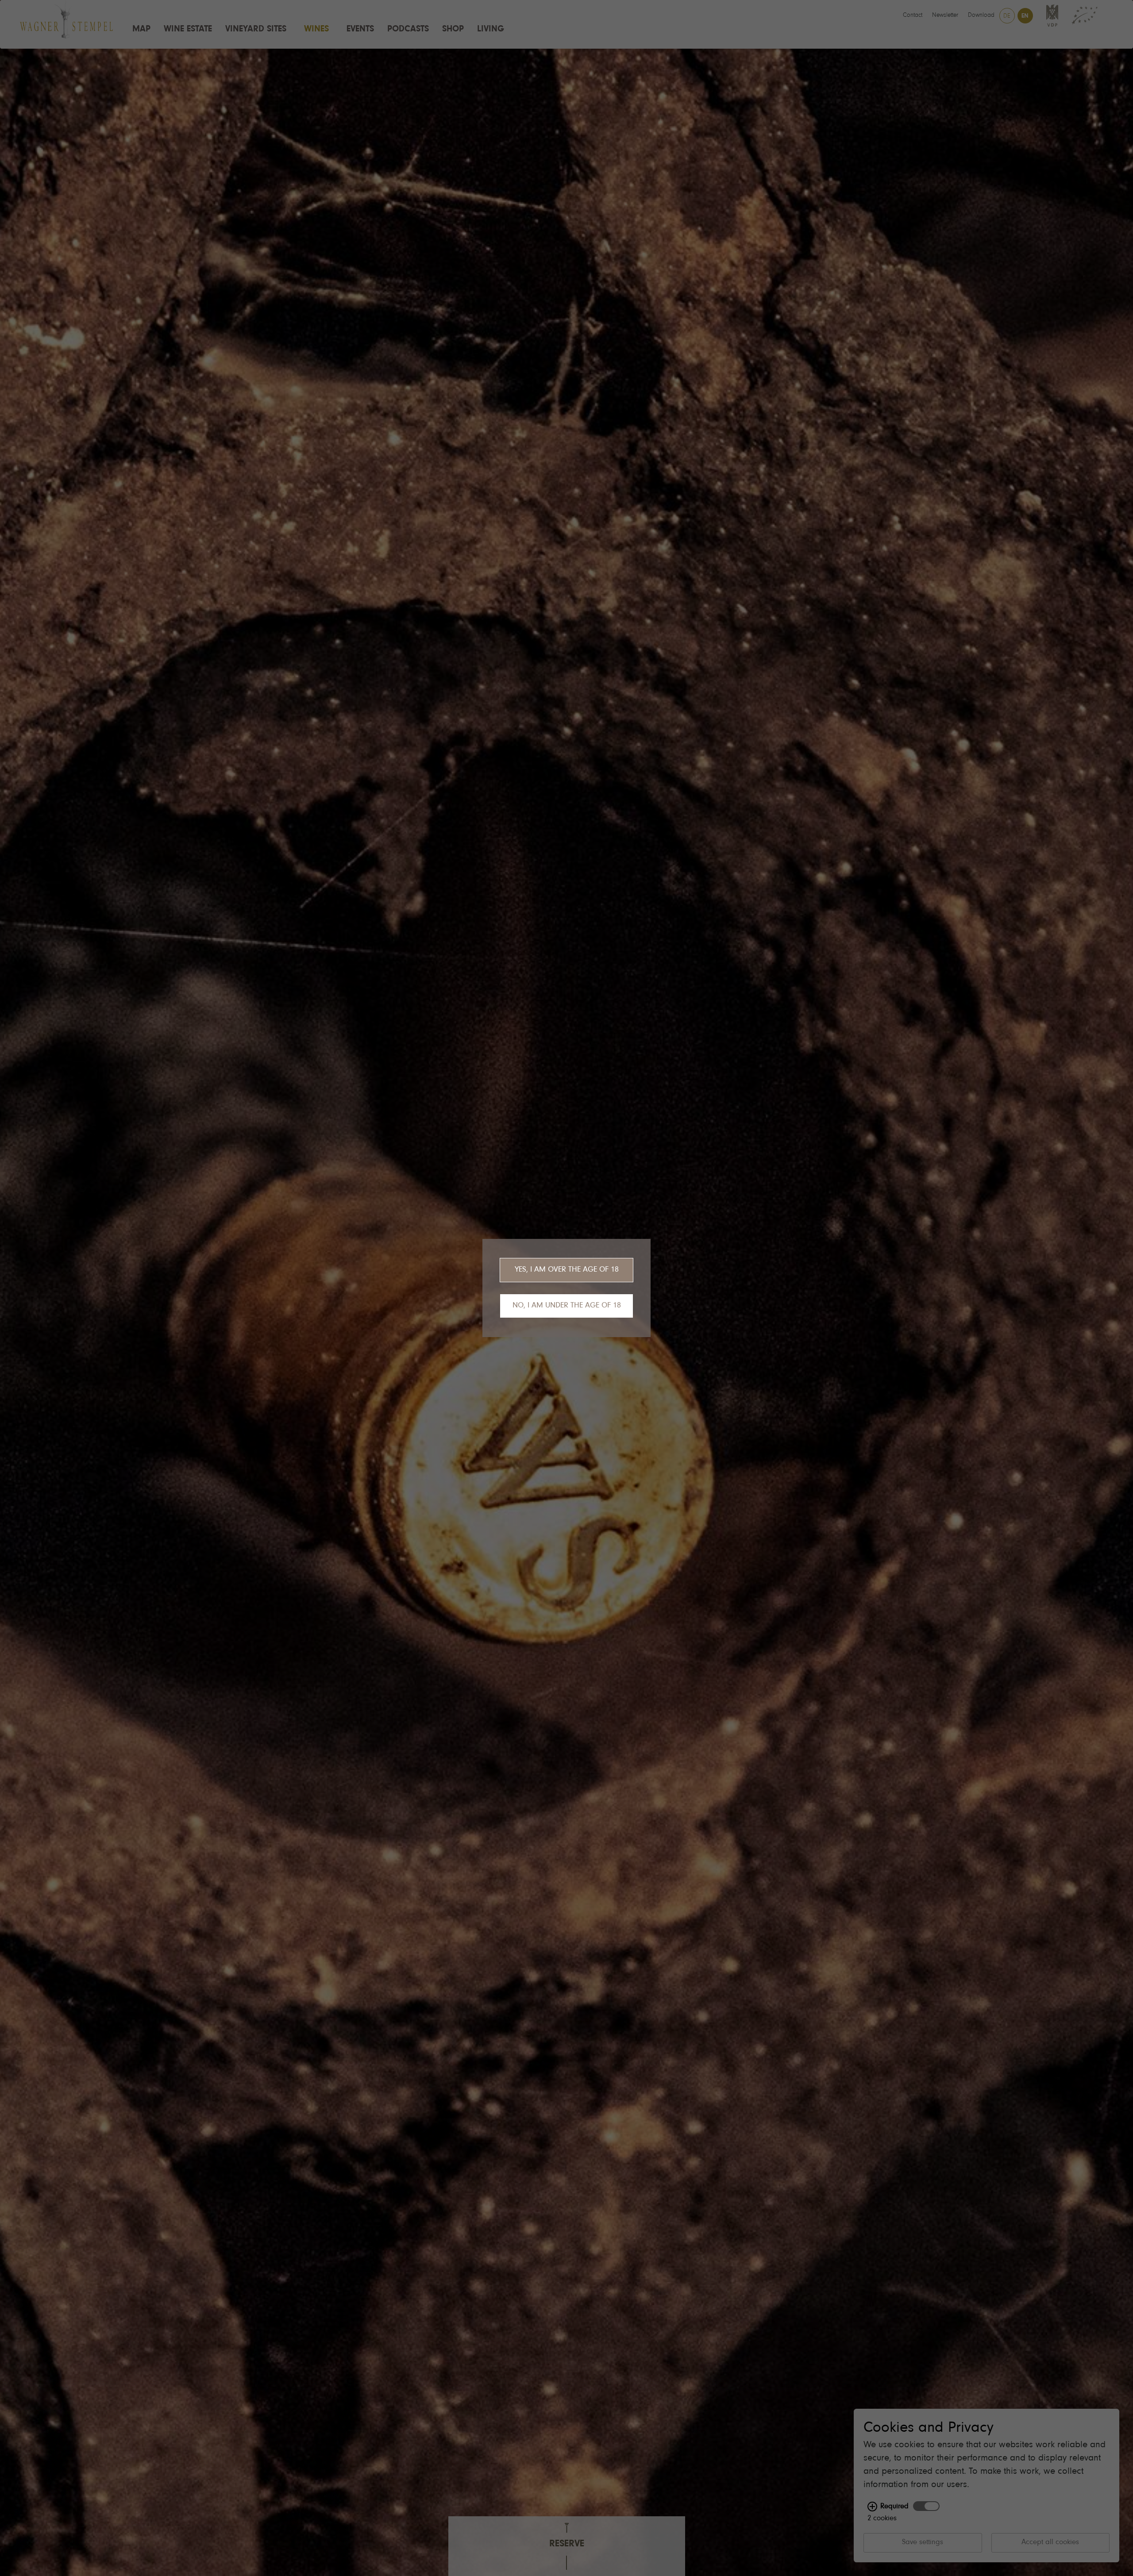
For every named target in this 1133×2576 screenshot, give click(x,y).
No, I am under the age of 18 (567, 1306)
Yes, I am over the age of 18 (567, 1270)
